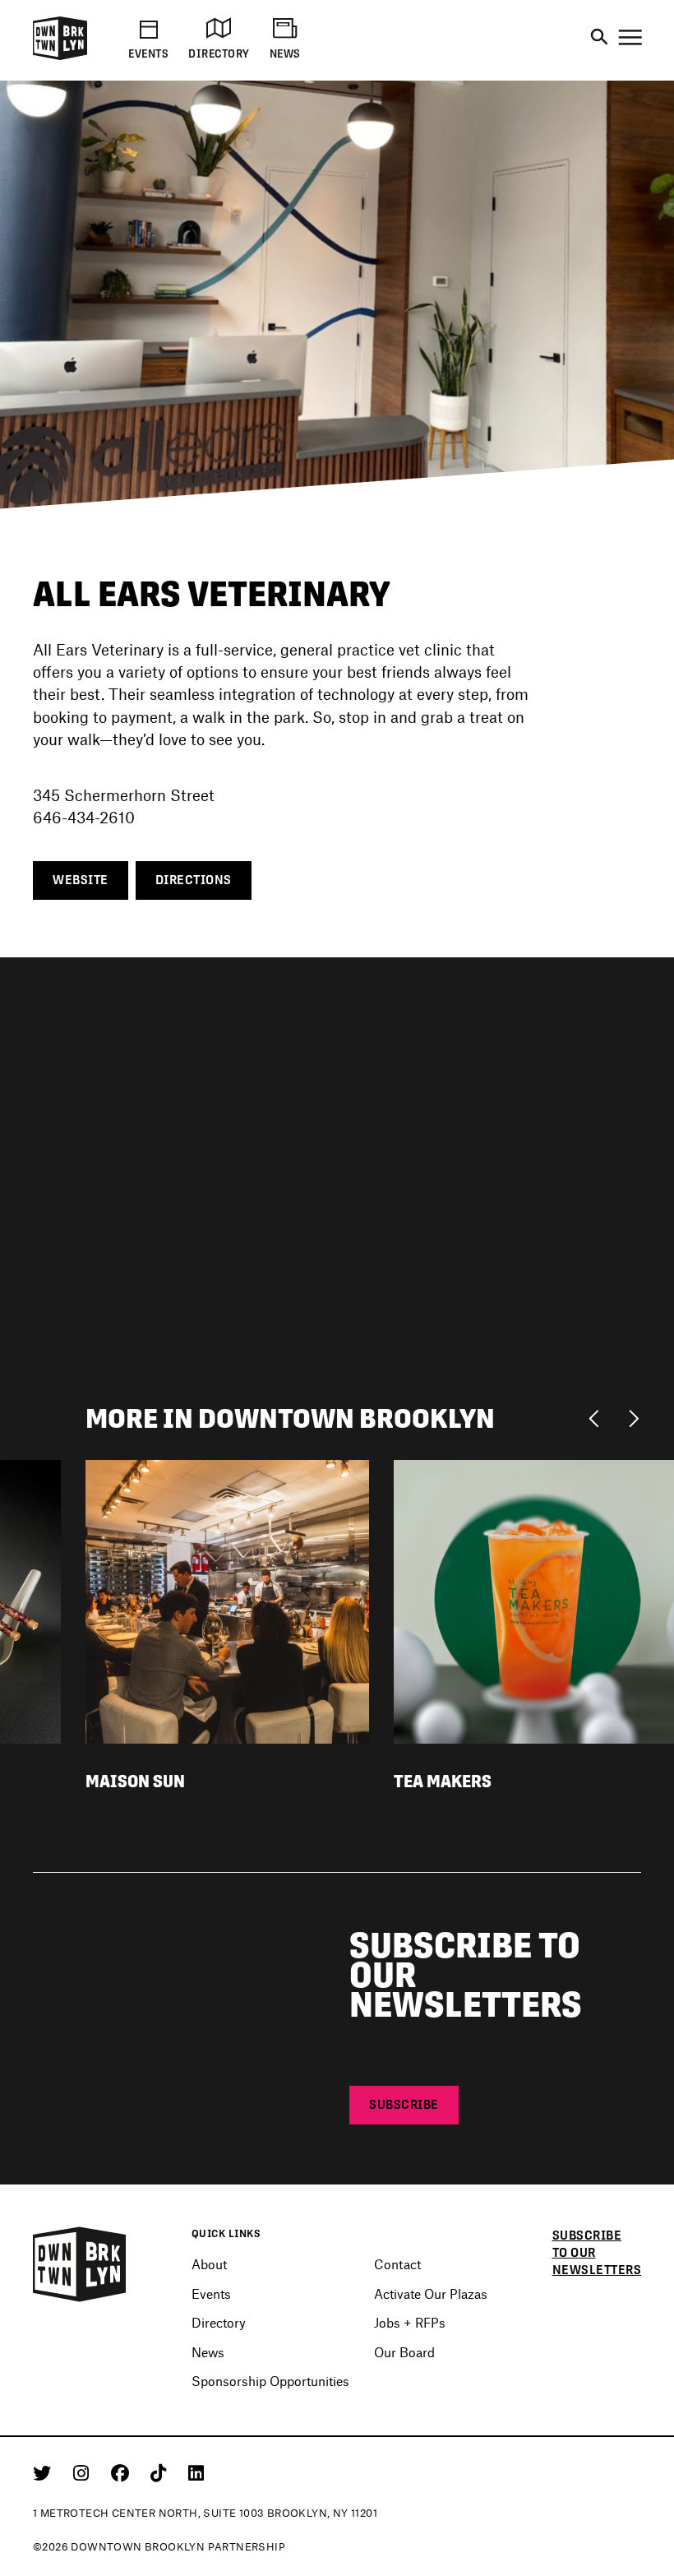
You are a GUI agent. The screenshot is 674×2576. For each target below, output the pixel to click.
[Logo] (60, 57)
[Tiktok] (161, 2472)
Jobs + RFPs (410, 2322)
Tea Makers (443, 1781)
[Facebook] (123, 2472)
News (208, 2352)
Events (211, 2293)
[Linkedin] (196, 2472)
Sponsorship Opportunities (270, 2381)
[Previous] (598, 1417)
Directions (194, 880)
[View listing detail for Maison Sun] (227, 1599)
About (209, 2264)
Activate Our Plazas (431, 2293)
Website (81, 880)
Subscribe (404, 2104)
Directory (219, 2322)
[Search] (599, 38)
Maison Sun (135, 1781)
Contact (397, 2264)
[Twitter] (45, 2472)
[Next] (633, 1417)
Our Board (404, 2352)
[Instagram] (84, 2472)
